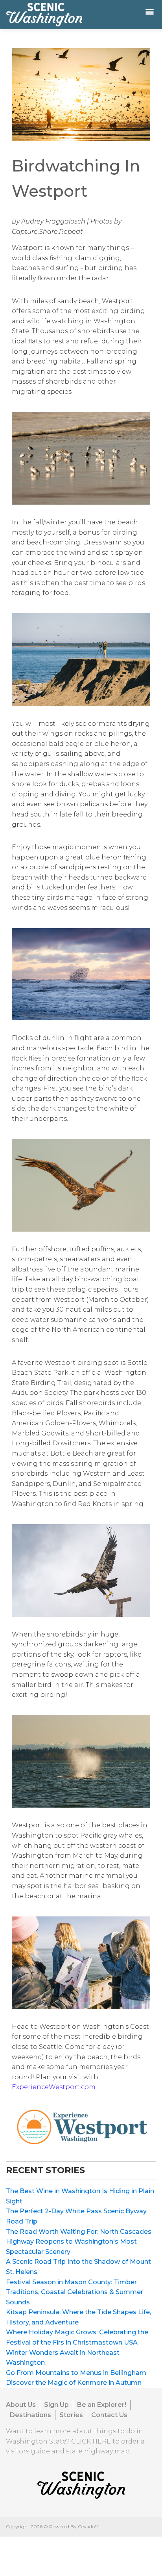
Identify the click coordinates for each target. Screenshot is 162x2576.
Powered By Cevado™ (74, 2527)
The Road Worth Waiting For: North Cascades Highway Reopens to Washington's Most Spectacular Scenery (79, 2242)
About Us (21, 2405)
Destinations (30, 2415)
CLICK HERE (91, 2441)
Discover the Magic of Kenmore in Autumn (74, 2383)
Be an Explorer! (102, 2405)
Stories (71, 2415)
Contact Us (109, 2415)
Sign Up (56, 2405)
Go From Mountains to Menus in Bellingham (76, 2373)
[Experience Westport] (81, 2126)
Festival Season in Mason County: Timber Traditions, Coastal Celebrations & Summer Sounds (75, 2292)
